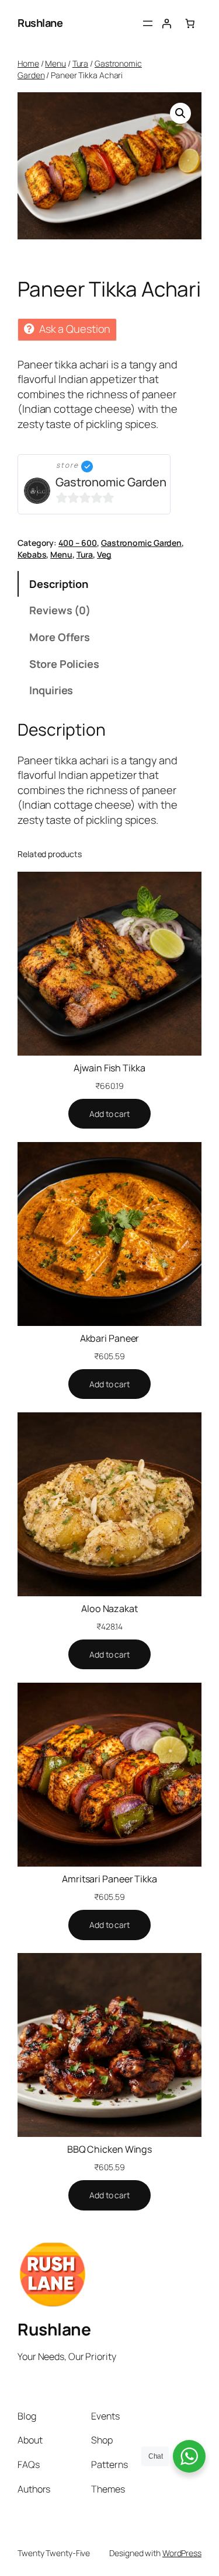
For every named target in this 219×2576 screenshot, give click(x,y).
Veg (104, 554)
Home (28, 63)
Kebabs (32, 554)
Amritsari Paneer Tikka (109, 1879)
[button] (180, 113)
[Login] (166, 23)
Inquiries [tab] (51, 690)
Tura (81, 63)
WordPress (182, 2553)
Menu (55, 63)
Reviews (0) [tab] (60, 610)
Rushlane (40, 23)
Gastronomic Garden (111, 482)
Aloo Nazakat (109, 1609)
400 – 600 (78, 543)
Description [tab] (59, 584)
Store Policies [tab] (64, 664)
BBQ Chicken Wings (109, 2149)
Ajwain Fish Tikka (109, 1068)
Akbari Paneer (110, 1338)
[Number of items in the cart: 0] (190, 23)
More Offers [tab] (60, 637)
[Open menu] (148, 23)
